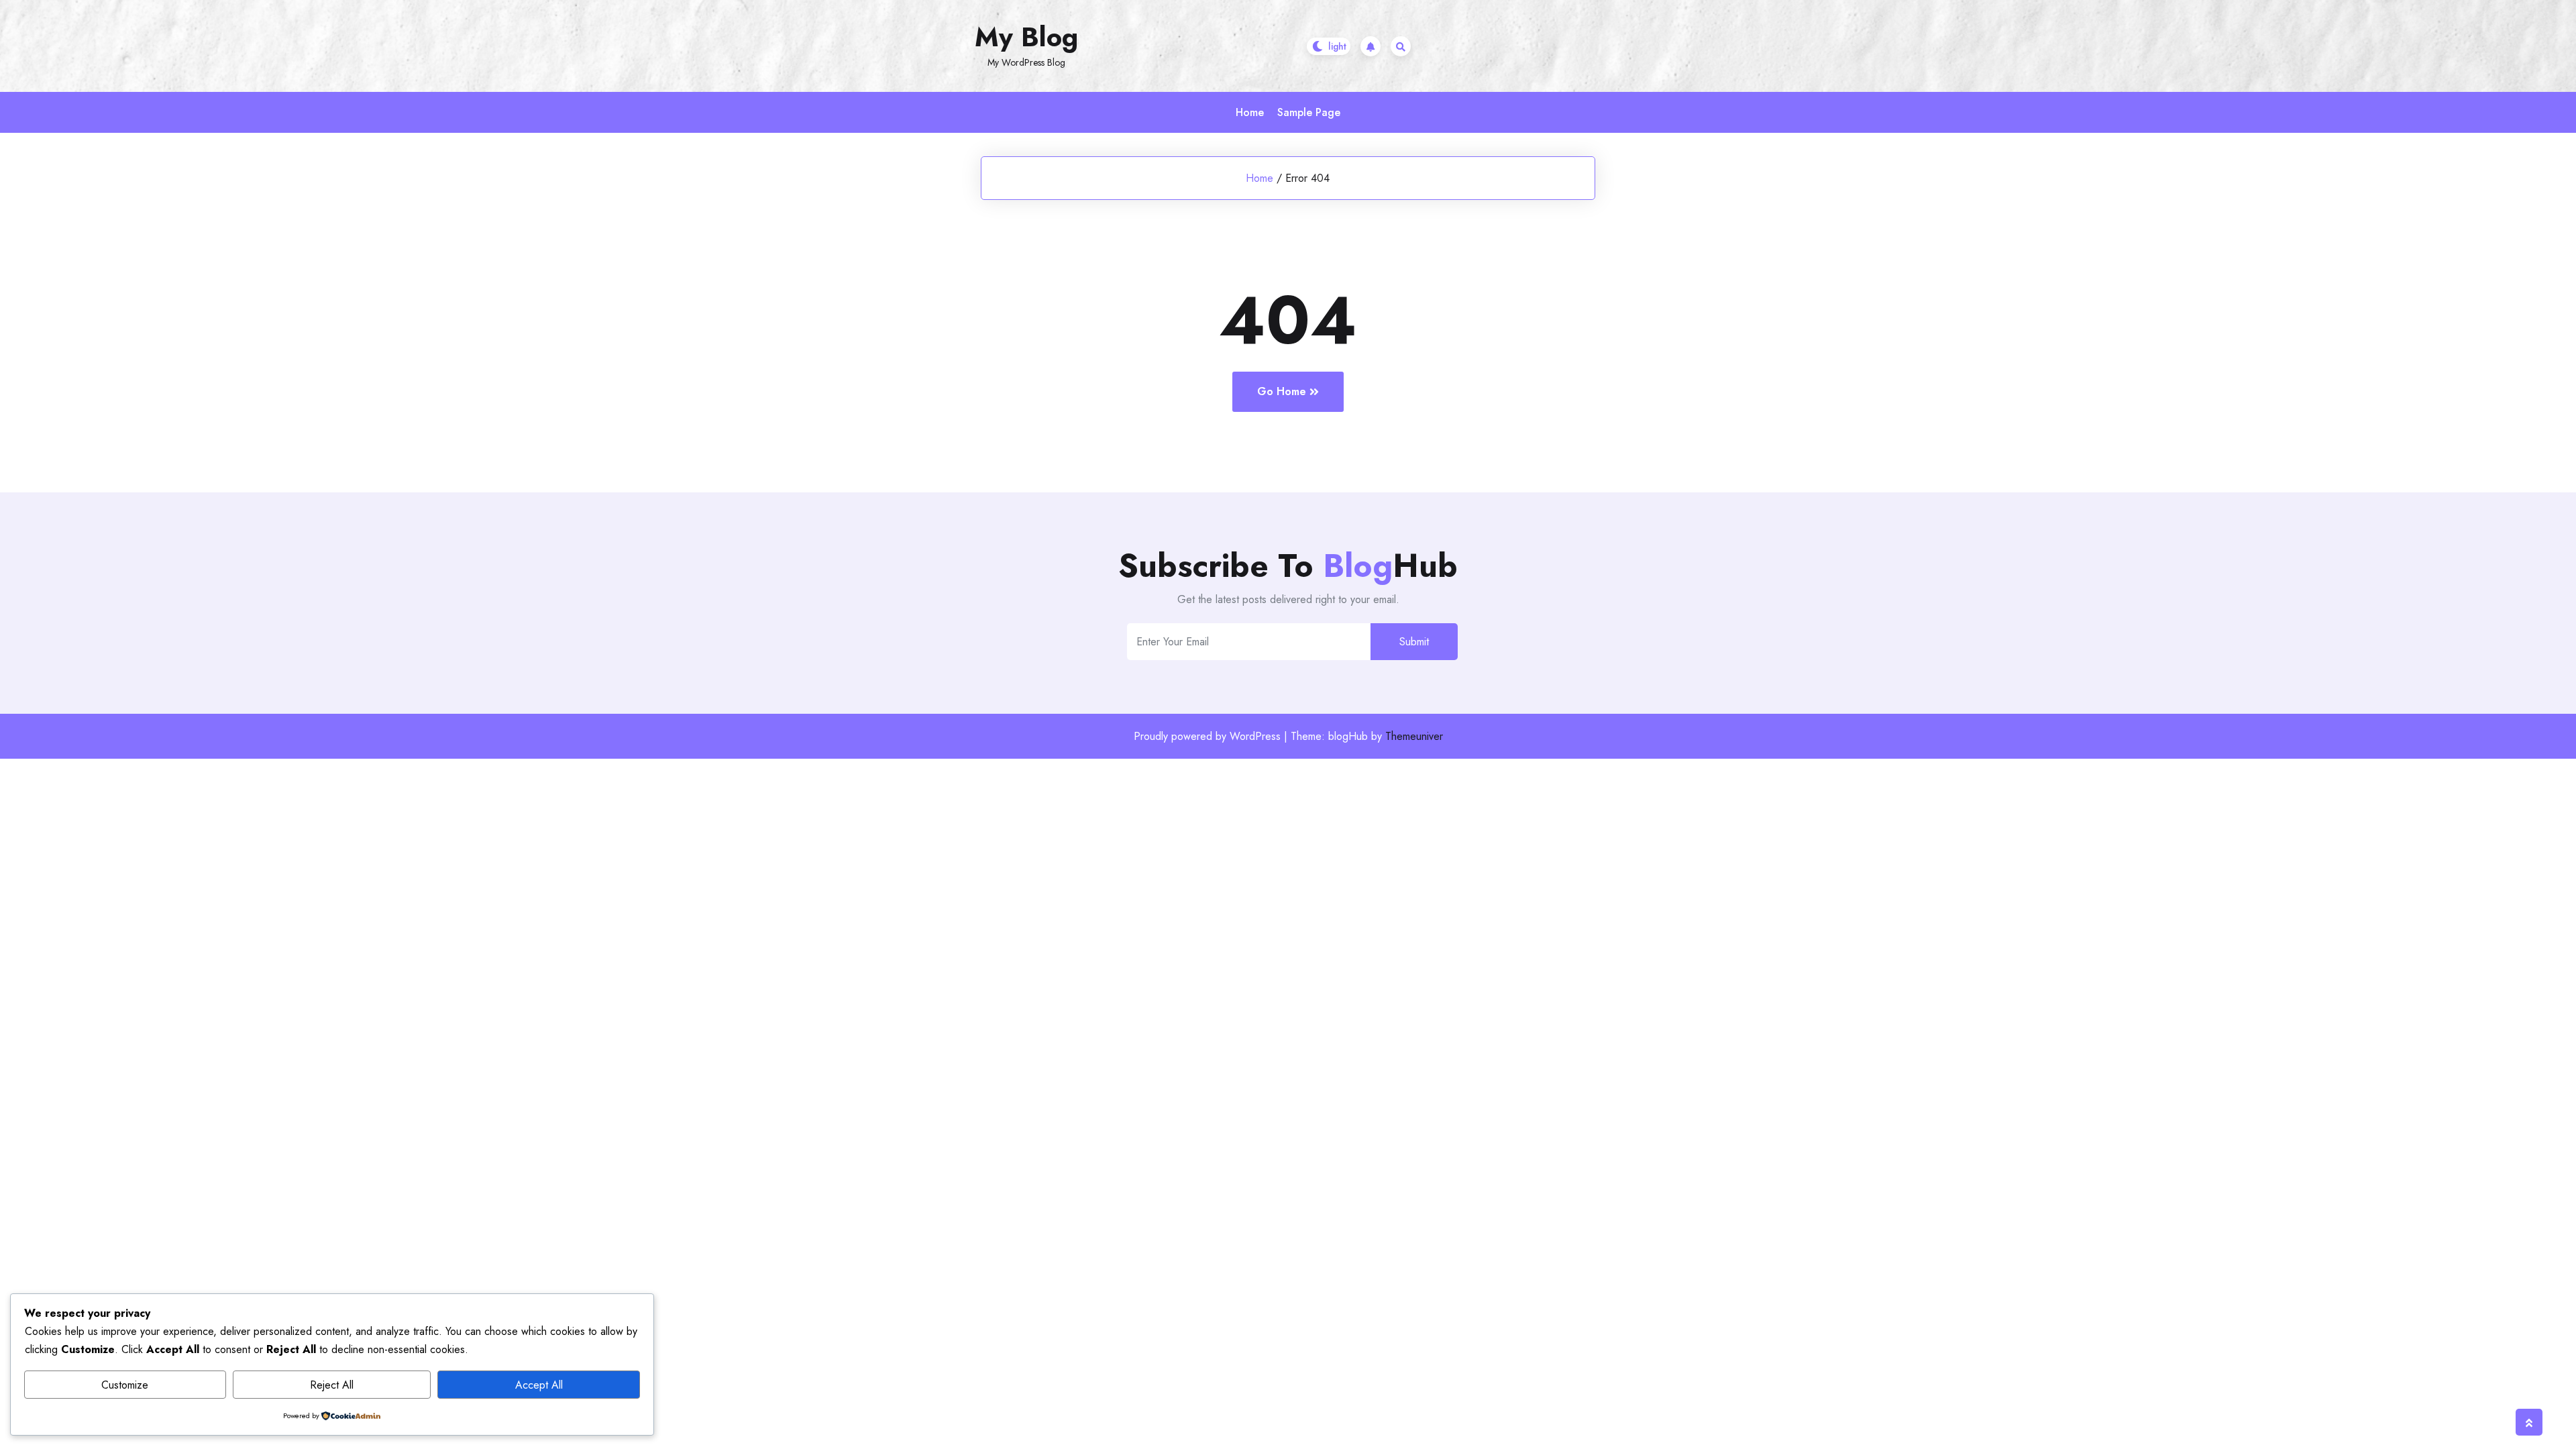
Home (1250, 112)
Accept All (539, 1385)
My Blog (1026, 37)
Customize (125, 1385)
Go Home (1282, 391)
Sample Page (1309, 112)
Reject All (332, 1385)
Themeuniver (1414, 736)
